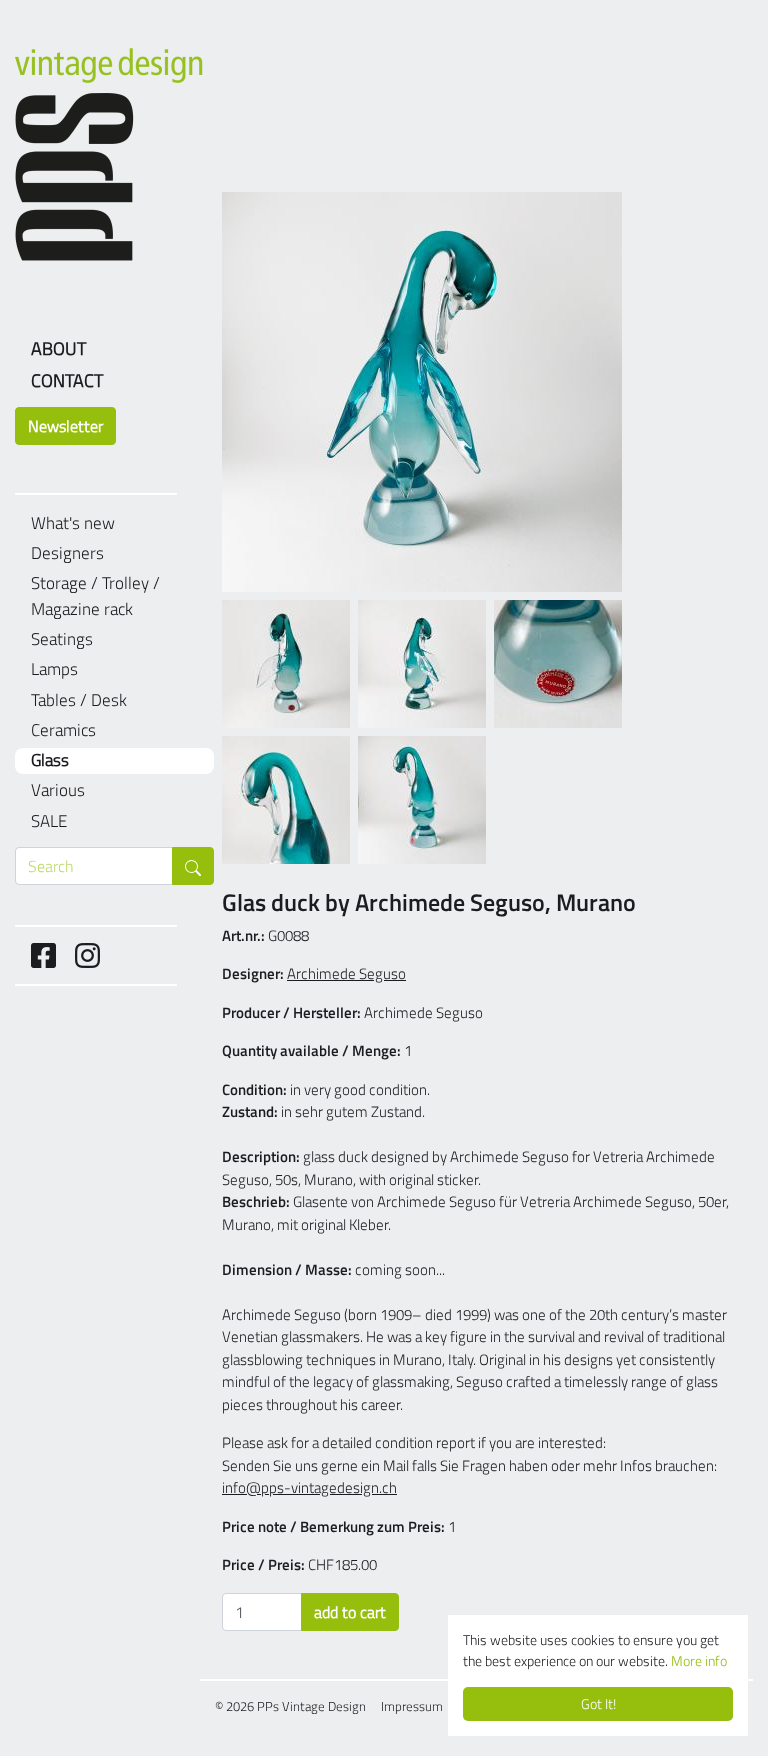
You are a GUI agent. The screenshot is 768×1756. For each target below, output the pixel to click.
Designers (67, 553)
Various (58, 790)
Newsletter (65, 426)
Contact (67, 380)
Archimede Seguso (346, 973)
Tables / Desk (79, 700)
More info (699, 1661)
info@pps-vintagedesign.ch (309, 1487)
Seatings (62, 639)
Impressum (412, 1706)
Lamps (54, 669)
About (58, 348)
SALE (49, 821)
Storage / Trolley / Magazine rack (95, 596)
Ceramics (63, 730)
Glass (50, 760)
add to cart (350, 1612)
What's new (73, 523)
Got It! (598, 1704)
